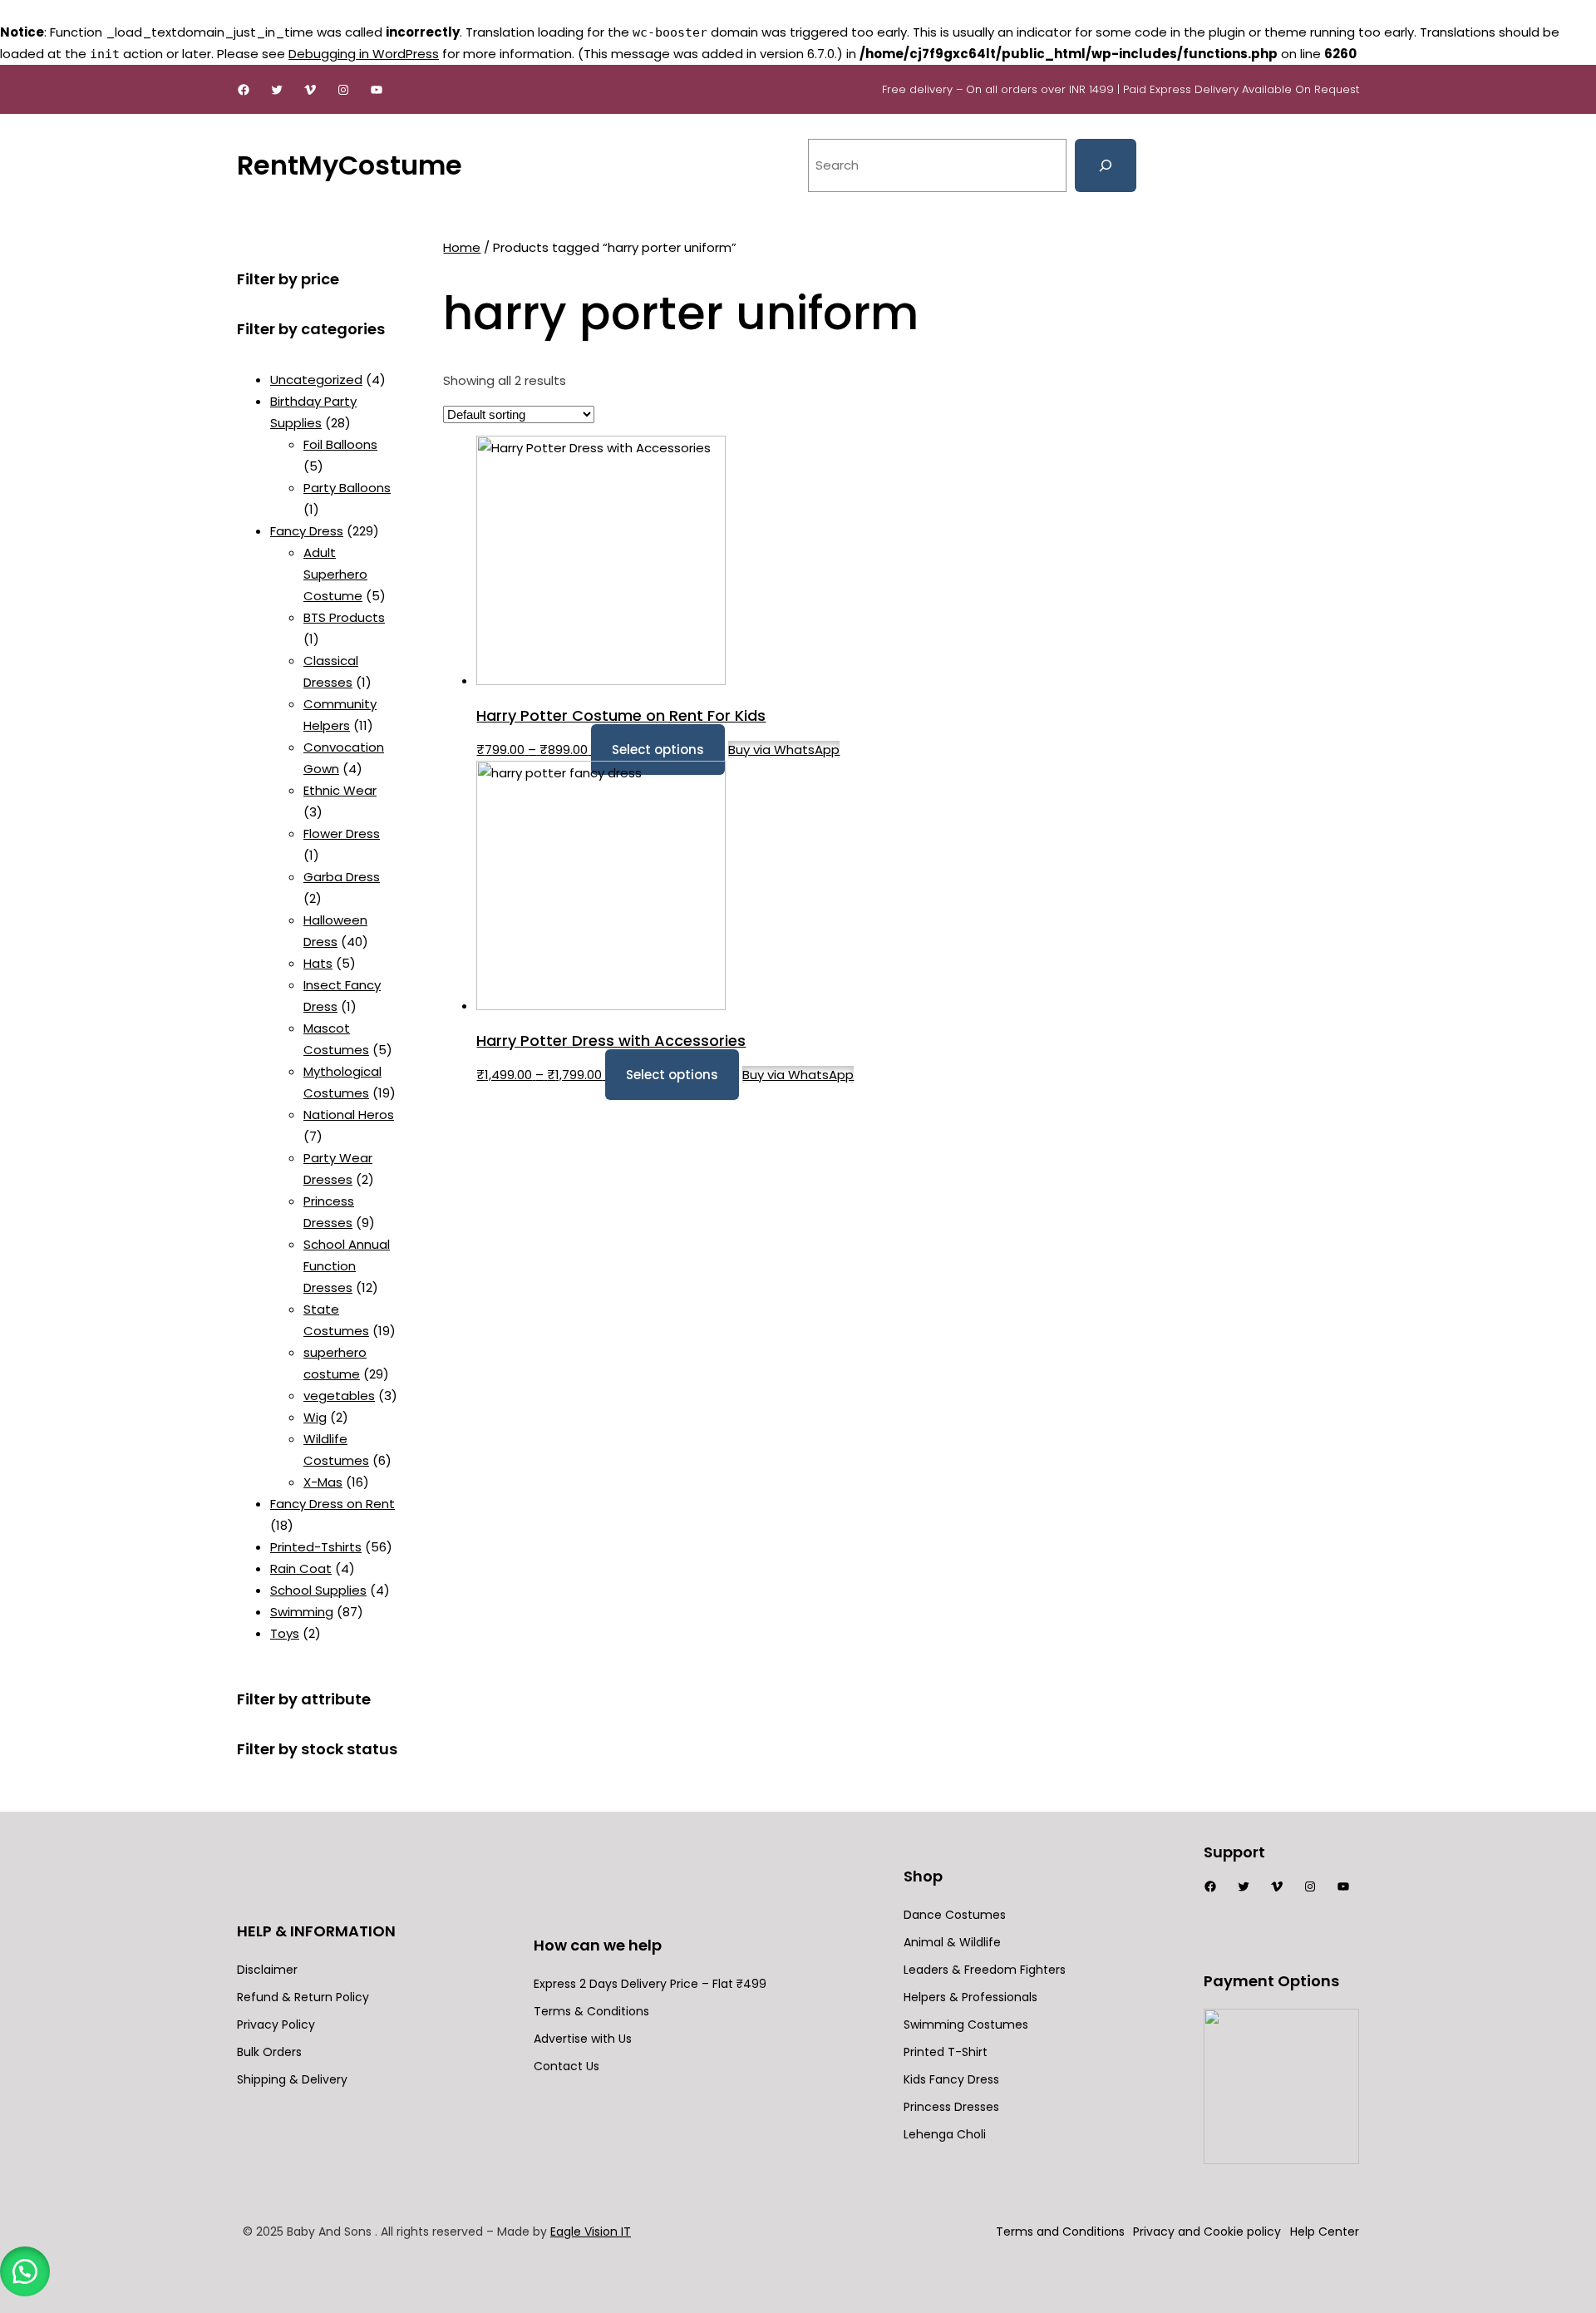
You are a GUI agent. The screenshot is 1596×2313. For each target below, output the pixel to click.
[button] (25, 2271)
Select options (658, 750)
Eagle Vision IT (591, 2232)
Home (462, 247)
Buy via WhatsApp (784, 750)
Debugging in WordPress (364, 54)
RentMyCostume (350, 165)
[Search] (1106, 165)
